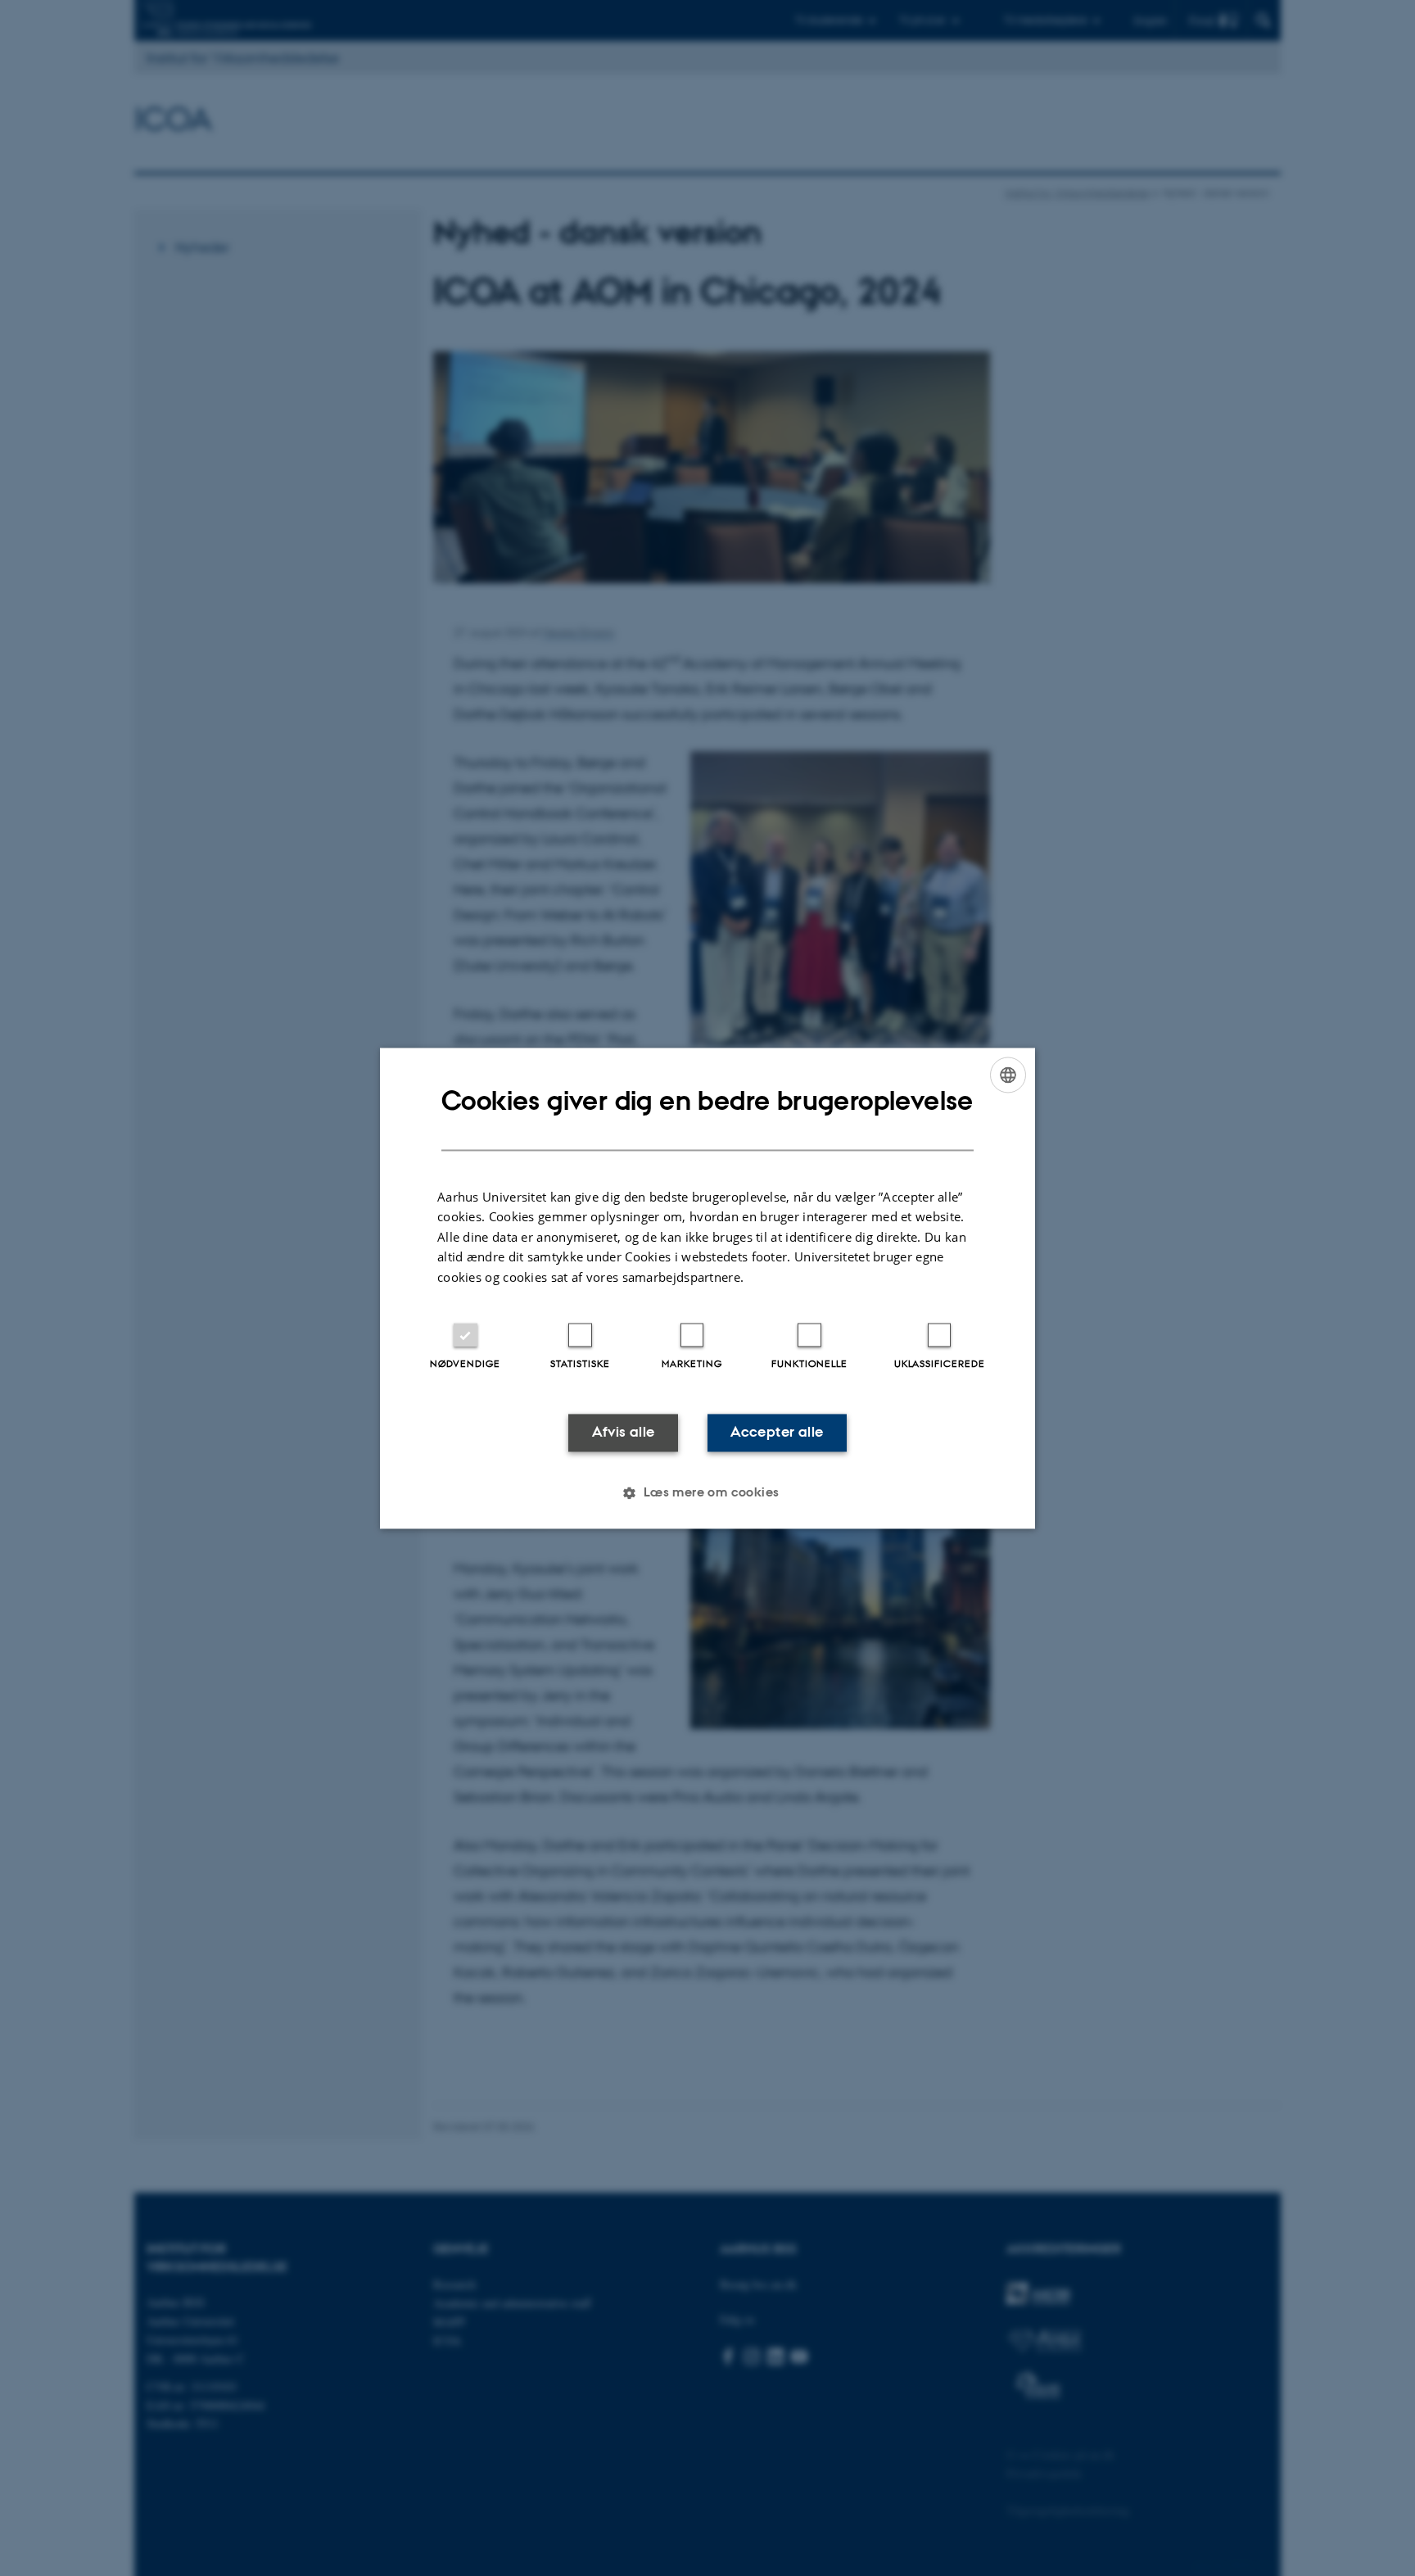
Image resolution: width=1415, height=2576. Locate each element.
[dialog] (707, 1288)
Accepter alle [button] (777, 1433)
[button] (707, 1492)
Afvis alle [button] (624, 1433)
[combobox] (1008, 1075)
